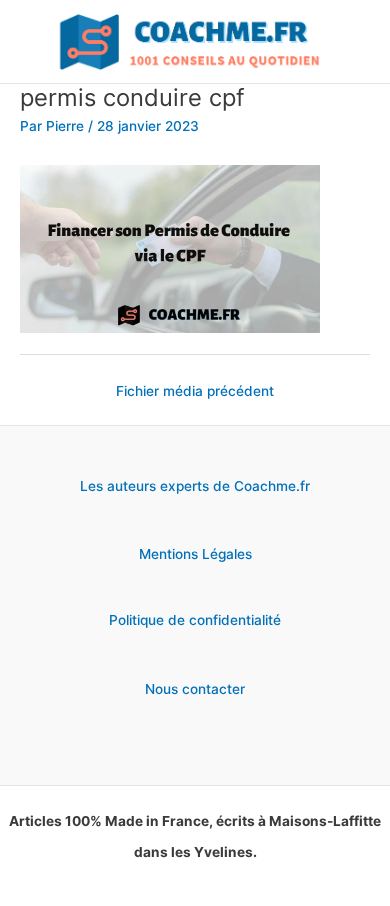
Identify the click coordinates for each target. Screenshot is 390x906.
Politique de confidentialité (195, 620)
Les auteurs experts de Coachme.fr (195, 486)
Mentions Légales (195, 554)
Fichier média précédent (195, 391)
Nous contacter (195, 689)
